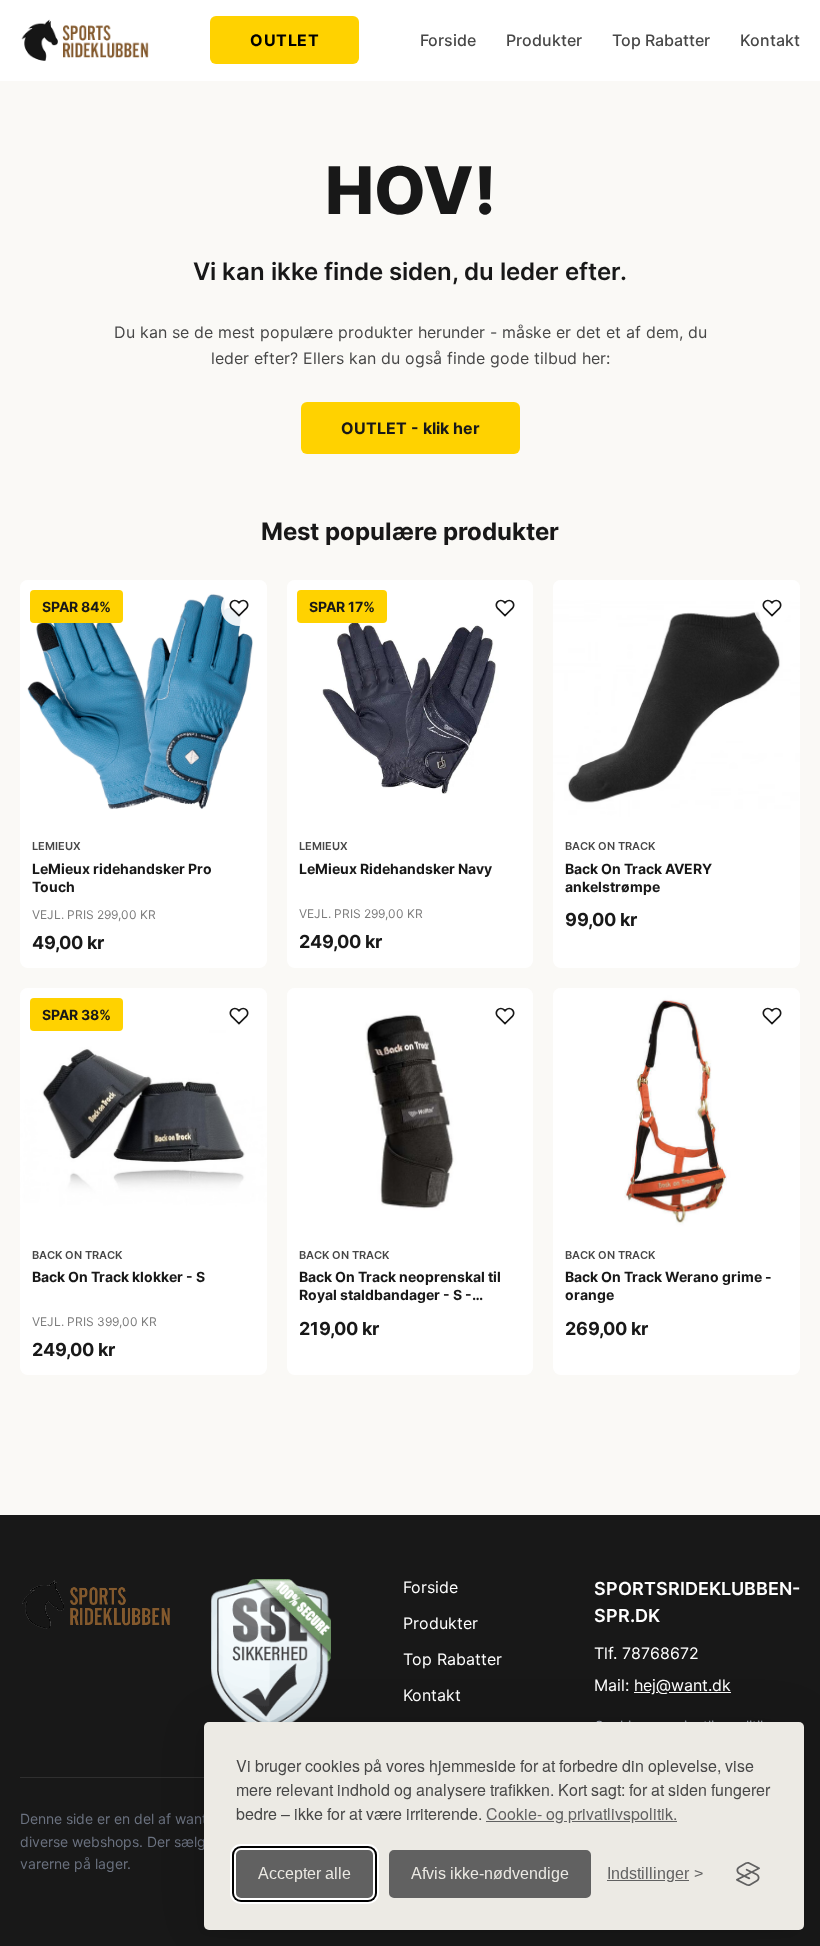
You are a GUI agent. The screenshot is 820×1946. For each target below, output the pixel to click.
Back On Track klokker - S (118, 1276)
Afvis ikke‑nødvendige (490, 1873)
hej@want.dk (682, 1685)
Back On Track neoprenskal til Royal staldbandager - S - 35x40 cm (400, 1294)
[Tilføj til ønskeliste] (239, 608)
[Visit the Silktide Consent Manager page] (748, 1874)
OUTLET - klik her (410, 428)
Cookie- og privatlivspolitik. (581, 1813)
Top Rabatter (661, 40)
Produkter (544, 40)
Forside (448, 40)
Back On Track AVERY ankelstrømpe (638, 877)
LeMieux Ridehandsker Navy (395, 868)
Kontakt (770, 40)
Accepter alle (304, 1873)
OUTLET (284, 40)
